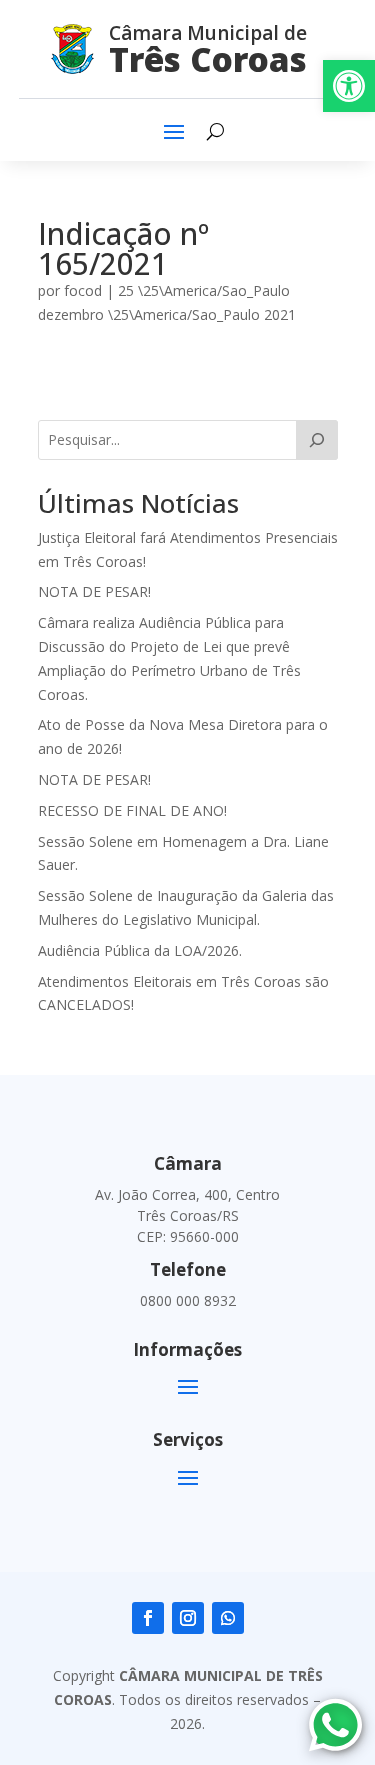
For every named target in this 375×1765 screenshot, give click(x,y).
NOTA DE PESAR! (94, 591)
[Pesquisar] (316, 440)
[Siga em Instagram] (188, 1618)
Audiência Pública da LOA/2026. (140, 950)
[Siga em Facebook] (148, 1618)
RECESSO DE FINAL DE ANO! (132, 810)
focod (83, 290)
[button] (349, 86)
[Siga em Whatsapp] (228, 1618)
